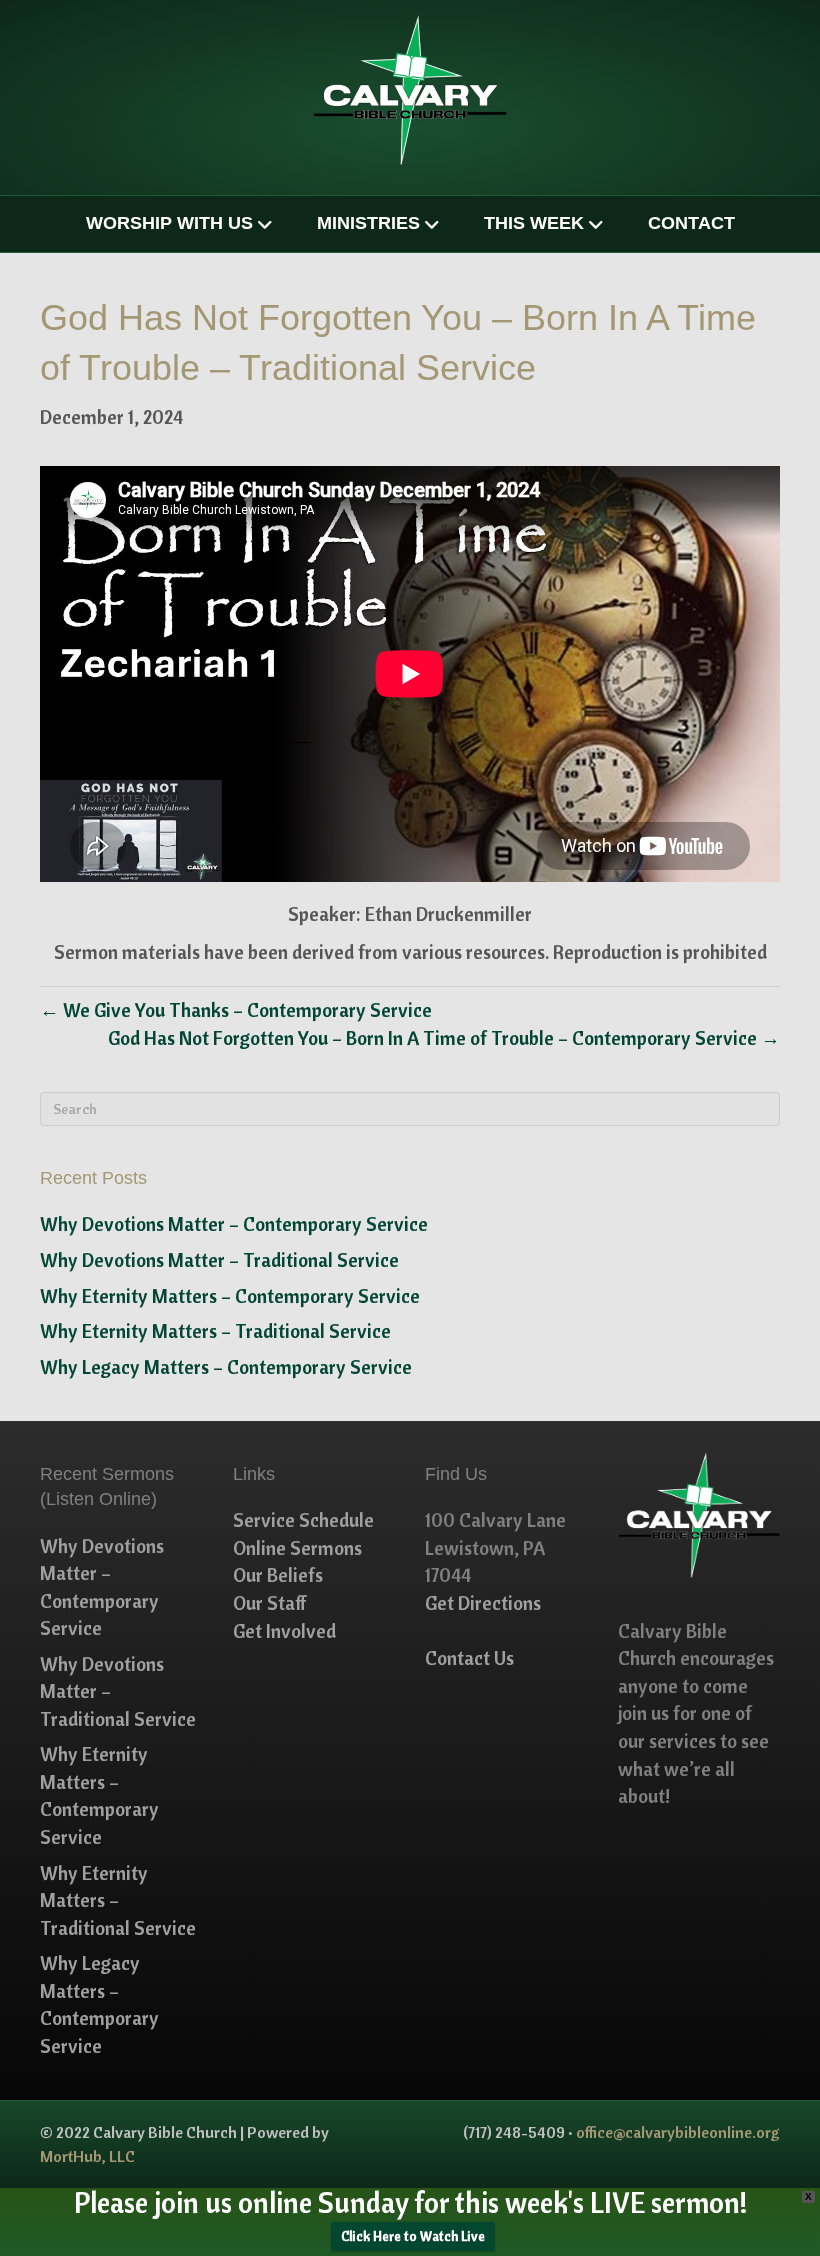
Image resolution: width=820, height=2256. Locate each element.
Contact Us (469, 1658)
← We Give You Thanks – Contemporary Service (236, 1010)
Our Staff (270, 1603)
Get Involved (284, 1631)
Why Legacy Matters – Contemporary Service (226, 1367)
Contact (691, 223)
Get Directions (483, 1603)
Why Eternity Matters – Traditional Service (215, 1331)
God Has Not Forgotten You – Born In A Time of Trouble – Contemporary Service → (444, 1038)
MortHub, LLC (87, 2156)
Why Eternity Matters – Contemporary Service (230, 1296)
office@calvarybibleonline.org (678, 2132)
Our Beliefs (278, 1575)
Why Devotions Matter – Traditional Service (219, 1260)
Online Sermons (297, 1548)
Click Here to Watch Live (413, 2236)
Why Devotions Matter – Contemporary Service (234, 1224)
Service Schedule (303, 1520)
